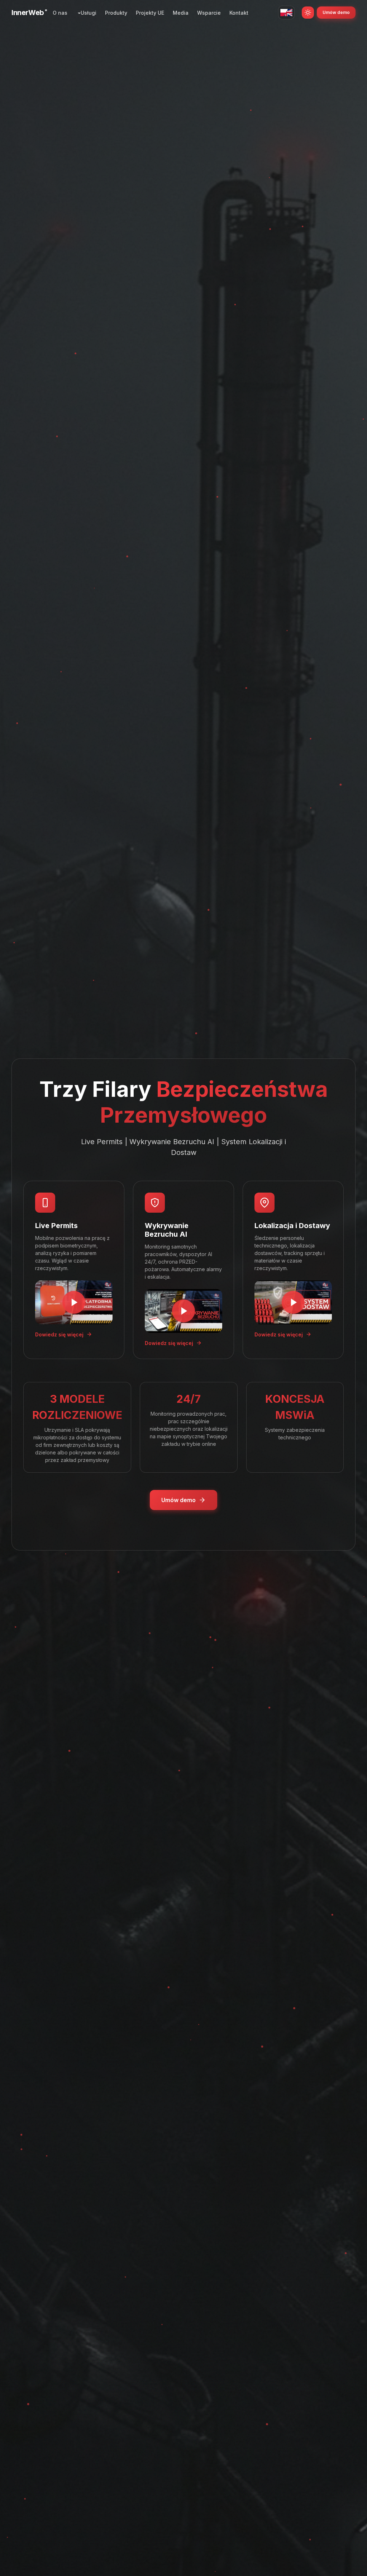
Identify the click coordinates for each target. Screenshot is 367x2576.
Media (181, 13)
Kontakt (239, 13)
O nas (60, 13)
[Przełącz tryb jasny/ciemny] (308, 13)
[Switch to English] (286, 13)
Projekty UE (150, 13)
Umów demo (336, 12)
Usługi (89, 13)
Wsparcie (209, 13)
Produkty (116, 13)
